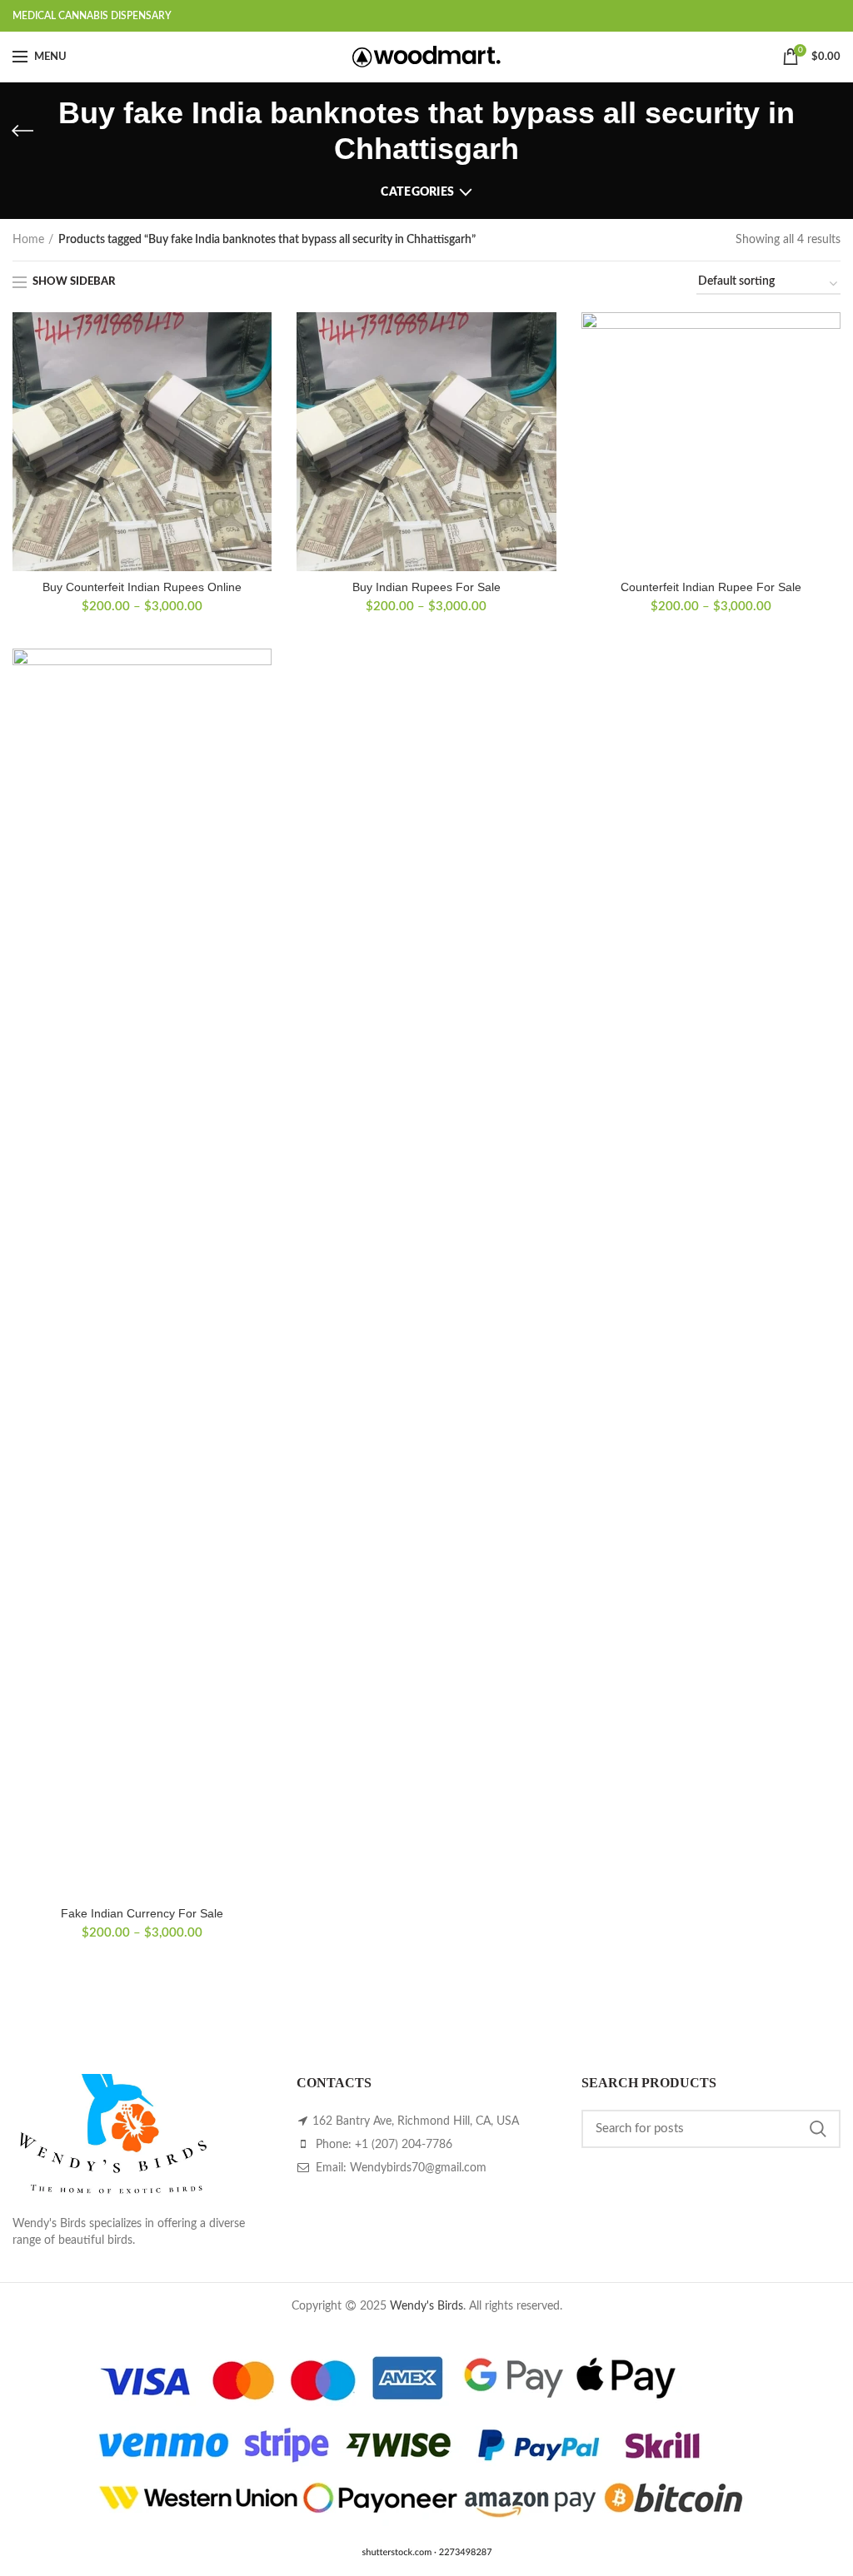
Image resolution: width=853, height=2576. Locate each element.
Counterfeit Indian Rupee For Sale (711, 587)
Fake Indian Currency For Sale (142, 1913)
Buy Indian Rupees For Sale (426, 587)
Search (818, 2129)
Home (28, 240)
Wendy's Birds (426, 2306)
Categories (417, 192)
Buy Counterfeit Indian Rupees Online (142, 587)
